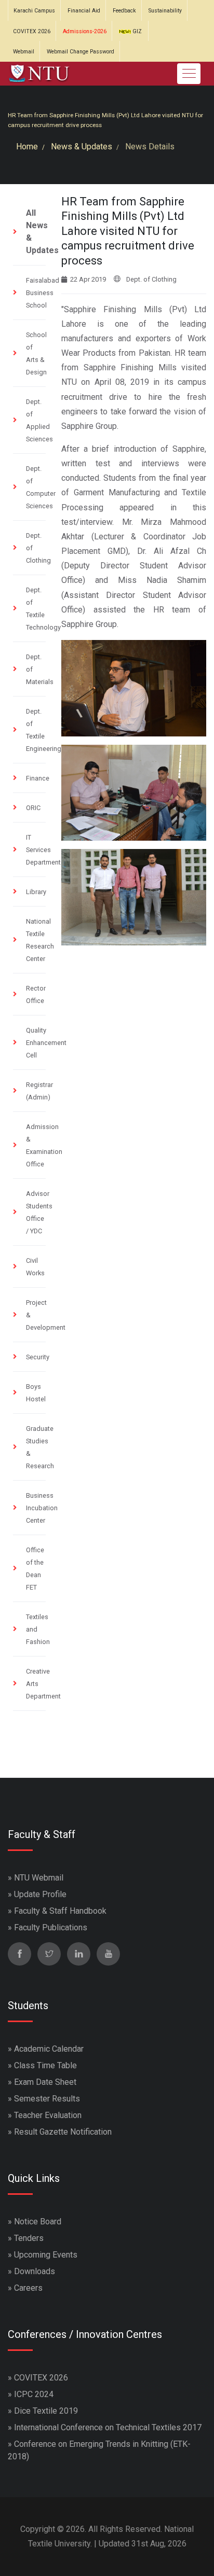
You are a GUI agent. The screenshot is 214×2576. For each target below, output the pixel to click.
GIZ (136, 31)
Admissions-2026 (85, 31)
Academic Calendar (49, 2049)
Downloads (35, 2271)
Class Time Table (45, 2065)
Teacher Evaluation (48, 2115)
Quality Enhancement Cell (46, 1043)
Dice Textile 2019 (46, 2411)
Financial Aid (84, 11)
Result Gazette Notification (63, 2132)
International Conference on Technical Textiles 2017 (108, 2427)
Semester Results (47, 2099)
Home (27, 147)
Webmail (24, 52)
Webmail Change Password (81, 52)
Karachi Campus (34, 11)
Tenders (29, 2238)
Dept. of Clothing (151, 279)
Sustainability (165, 11)
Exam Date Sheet (45, 2082)
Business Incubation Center (42, 1508)
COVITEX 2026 (32, 31)
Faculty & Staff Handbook (60, 1911)
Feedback (124, 11)
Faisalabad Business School (43, 293)
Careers (28, 2288)
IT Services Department (43, 850)
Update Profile (40, 1894)
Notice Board (38, 2222)
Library (36, 892)
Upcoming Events (46, 2255)
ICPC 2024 (34, 2394)
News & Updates (82, 147)
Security (38, 1357)
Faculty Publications (51, 1927)
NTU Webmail (39, 1878)
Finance (38, 778)
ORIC (33, 808)
